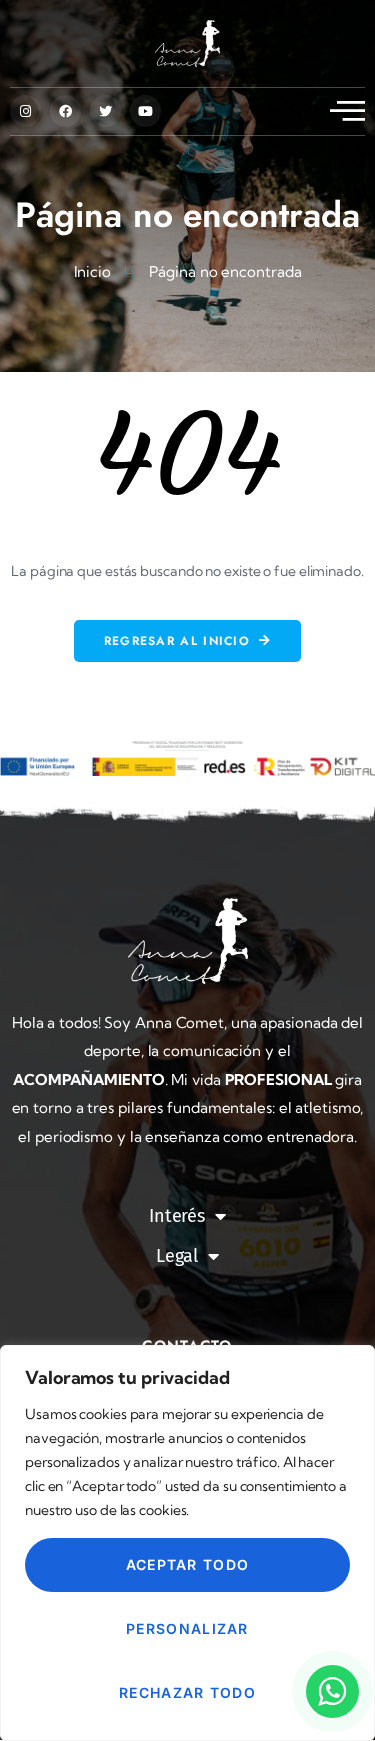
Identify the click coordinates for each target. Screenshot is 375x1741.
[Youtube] (145, 110)
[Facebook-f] (65, 110)
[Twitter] (105, 110)
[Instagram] (25, 110)
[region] (187, 1543)
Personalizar (187, 1628)
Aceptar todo (188, 1564)
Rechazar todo (187, 1692)
